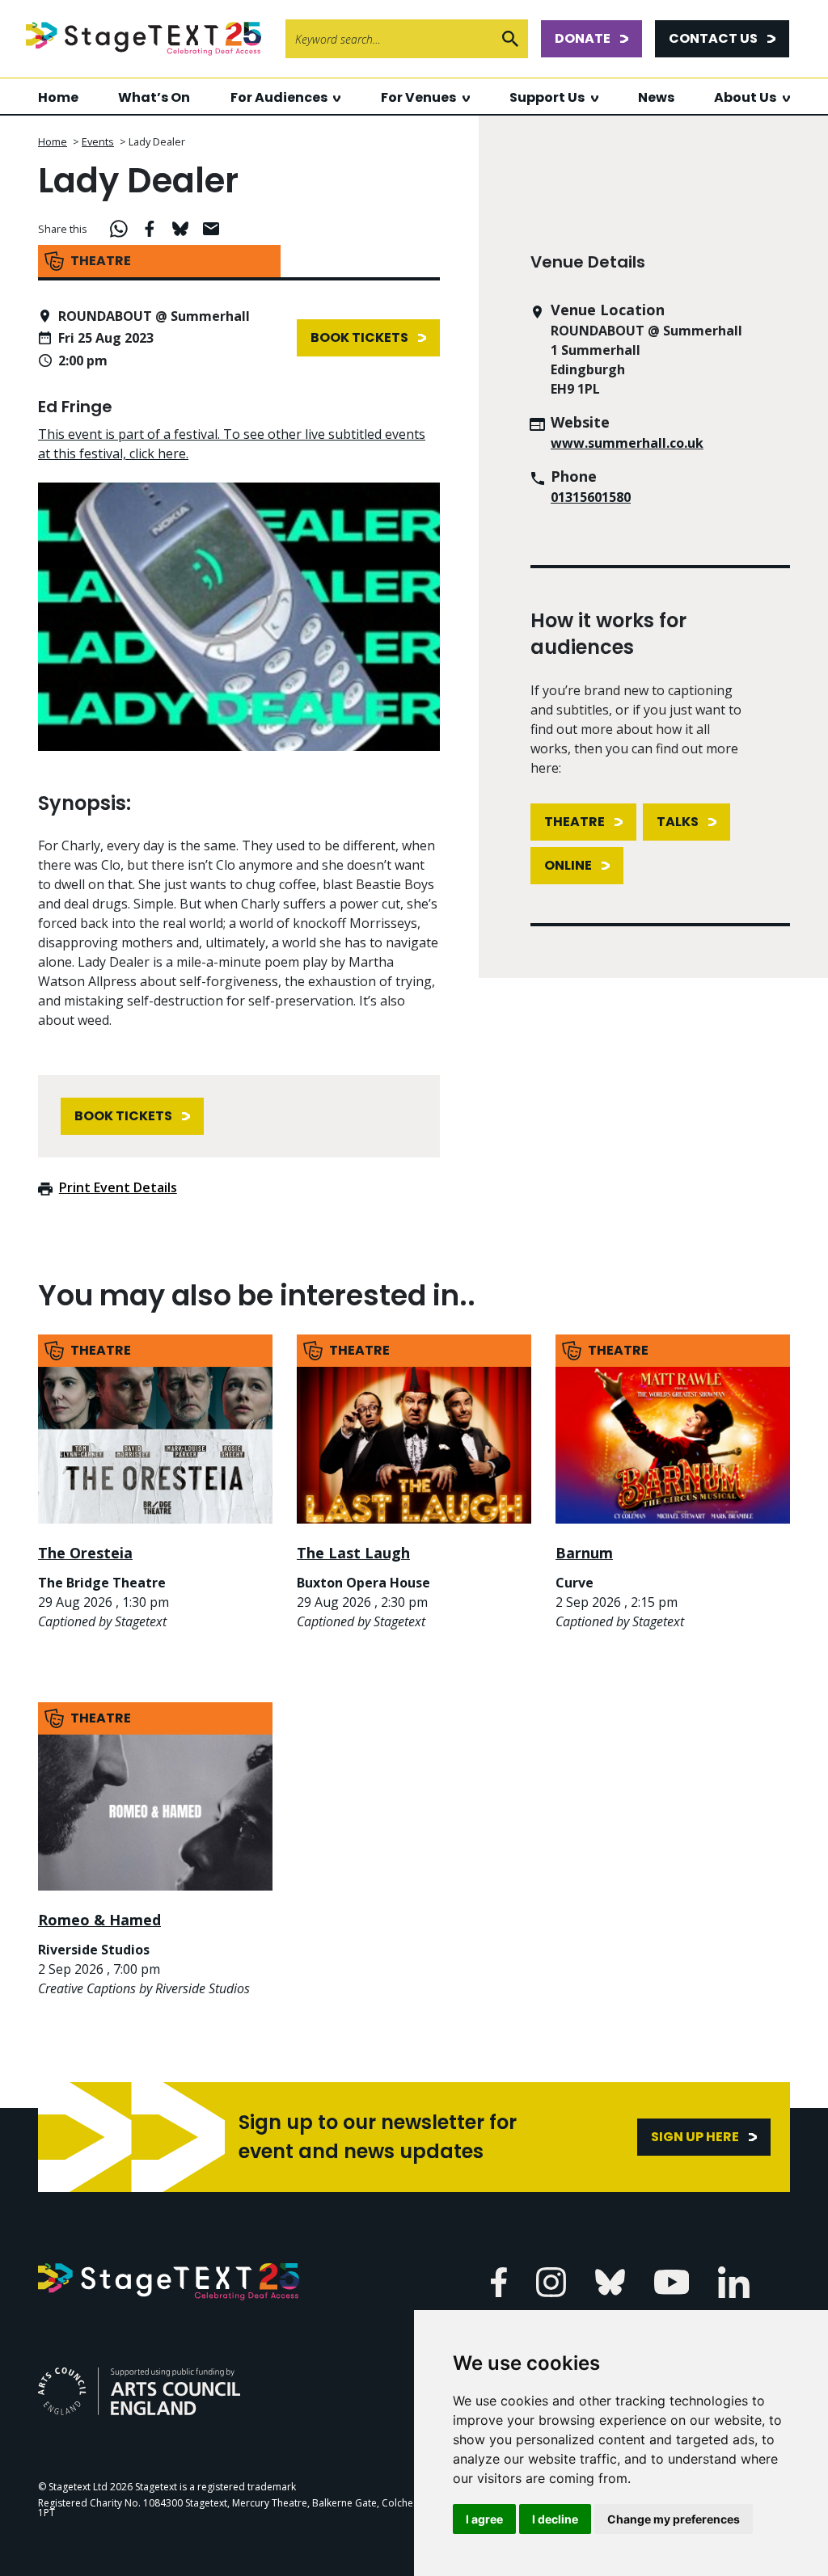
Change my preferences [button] (674, 2519)
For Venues (418, 97)
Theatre (575, 822)
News (656, 97)
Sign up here (695, 2137)
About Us (745, 97)
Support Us (547, 97)
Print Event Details (118, 1187)
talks (678, 822)
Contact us (713, 38)
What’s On (154, 97)
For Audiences (279, 97)
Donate (583, 38)
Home (58, 97)
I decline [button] (555, 2519)
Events (98, 141)
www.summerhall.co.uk (627, 443)
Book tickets (359, 337)
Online (568, 865)
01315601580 (591, 497)
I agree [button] (484, 2519)
